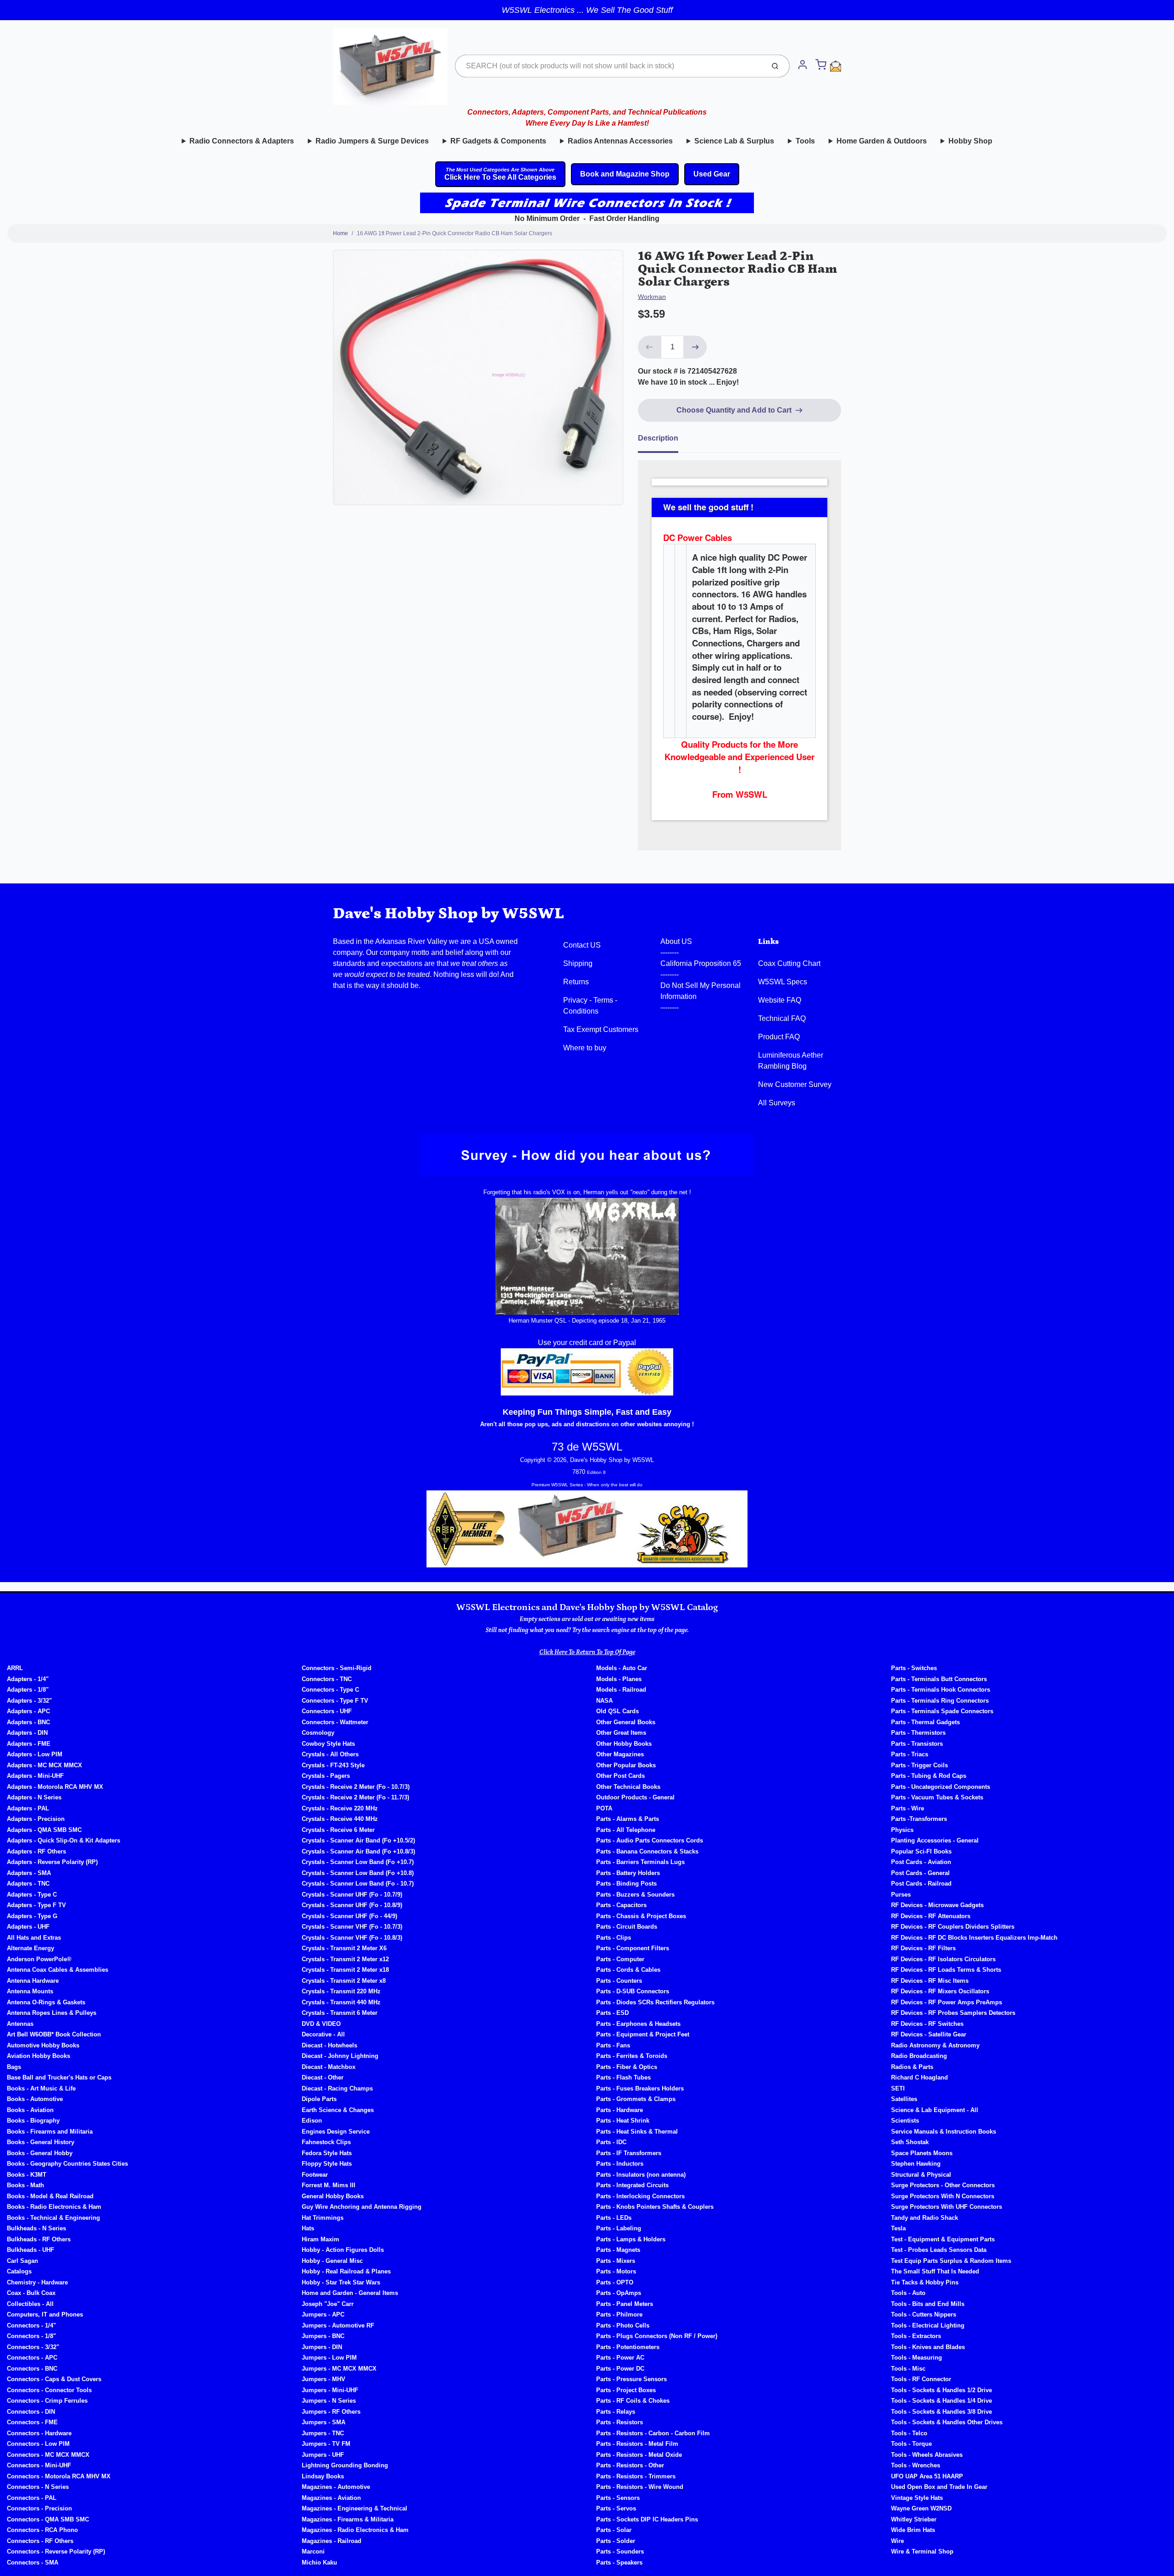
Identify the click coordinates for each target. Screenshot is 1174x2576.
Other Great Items (621, 1733)
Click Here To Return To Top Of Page (587, 1652)
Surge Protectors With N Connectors (943, 2196)
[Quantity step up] (695, 347)
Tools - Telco (909, 2433)
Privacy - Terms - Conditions (590, 1006)
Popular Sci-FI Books (921, 1851)
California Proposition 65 (701, 963)
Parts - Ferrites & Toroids (632, 2056)
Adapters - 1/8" (28, 1690)
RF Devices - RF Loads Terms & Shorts (946, 1970)
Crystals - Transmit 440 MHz (341, 2002)
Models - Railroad (621, 1690)
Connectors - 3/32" (33, 2347)
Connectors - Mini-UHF (39, 2465)
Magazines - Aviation (331, 2498)
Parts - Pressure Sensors (631, 2379)
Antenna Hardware (33, 1981)
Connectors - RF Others (40, 2541)
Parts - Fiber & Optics (627, 2067)
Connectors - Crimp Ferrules (47, 2401)
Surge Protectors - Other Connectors (943, 2185)
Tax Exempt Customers (601, 1029)
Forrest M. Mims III (329, 2185)
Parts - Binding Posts (626, 1884)
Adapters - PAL (28, 1808)
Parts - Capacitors (621, 1905)
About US (676, 941)
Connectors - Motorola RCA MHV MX (59, 2476)
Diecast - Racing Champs (337, 2088)
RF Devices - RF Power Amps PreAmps (947, 2002)
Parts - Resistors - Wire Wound (640, 2487)
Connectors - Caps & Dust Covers (54, 2379)
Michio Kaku (319, 2562)
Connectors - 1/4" (31, 2325)
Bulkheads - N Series (36, 2228)
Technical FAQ (782, 1018)
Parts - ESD (612, 2013)
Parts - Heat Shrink (623, 2121)
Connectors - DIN (31, 2412)
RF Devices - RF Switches (927, 2024)
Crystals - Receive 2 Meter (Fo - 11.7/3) (355, 1797)
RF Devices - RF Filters (923, 1948)
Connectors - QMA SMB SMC (48, 2519)
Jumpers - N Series (329, 2401)
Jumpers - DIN (322, 2347)
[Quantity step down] (649, 347)
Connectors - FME (32, 2422)
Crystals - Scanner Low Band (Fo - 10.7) (358, 1884)
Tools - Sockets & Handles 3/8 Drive (941, 2412)
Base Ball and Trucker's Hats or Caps (59, 2077)
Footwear (315, 2175)
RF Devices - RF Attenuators (931, 1916)
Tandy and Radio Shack (925, 2218)
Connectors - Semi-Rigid (337, 1668)
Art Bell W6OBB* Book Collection (54, 2034)
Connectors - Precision (39, 2508)
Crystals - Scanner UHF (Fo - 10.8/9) (352, 1905)
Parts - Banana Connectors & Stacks (647, 1851)
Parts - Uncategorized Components (941, 1787)
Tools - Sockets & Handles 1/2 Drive (941, 2390)
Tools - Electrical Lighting (928, 2325)
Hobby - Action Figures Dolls (343, 2250)
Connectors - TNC (327, 1679)
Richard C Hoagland (919, 2077)
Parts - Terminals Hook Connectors (941, 1690)
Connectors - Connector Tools (49, 2390)
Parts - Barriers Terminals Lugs (640, 1862)
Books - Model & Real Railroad (50, 2196)
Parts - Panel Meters (625, 2304)
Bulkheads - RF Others (39, 2239)
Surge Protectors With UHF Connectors (947, 2207)
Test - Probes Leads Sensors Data (939, 2250)
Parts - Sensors (618, 2498)
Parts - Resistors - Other (630, 2465)
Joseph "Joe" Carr (328, 2304)
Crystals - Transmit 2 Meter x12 (345, 1959)
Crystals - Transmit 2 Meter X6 (344, 1948)
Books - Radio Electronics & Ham (54, 2207)
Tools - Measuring (916, 2358)
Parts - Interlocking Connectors (640, 2196)
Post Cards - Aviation (921, 1862)
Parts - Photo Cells (623, 2325)
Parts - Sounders (620, 2551)
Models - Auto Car (622, 1668)
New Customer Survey (795, 1084)
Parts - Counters (619, 1981)
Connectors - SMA (33, 2562)
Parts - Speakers (619, 2562)
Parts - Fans (613, 2045)
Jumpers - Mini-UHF (330, 2390)
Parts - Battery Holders (628, 1873)
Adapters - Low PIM (35, 1754)
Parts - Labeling (619, 2228)
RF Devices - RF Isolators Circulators (943, 1959)
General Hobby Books (333, 2196)
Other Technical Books (628, 1787)
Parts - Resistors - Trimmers (636, 2476)
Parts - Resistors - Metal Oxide (639, 2455)
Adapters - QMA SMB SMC (44, 1830)
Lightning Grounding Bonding (345, 2465)
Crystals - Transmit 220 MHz (341, 1991)
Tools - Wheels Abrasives (927, 2455)
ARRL (15, 1668)
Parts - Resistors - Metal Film (637, 2444)
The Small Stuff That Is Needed (935, 2271)
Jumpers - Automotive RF (338, 2325)
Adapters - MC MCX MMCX (44, 1765)
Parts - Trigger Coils (919, 1765)
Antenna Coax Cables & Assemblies (58, 1970)
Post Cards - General (920, 1873)
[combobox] (609, 66)
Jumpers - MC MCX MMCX (339, 2369)
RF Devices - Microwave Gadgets (937, 1905)
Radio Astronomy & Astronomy (935, 2045)
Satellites (904, 2099)
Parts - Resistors (620, 2422)
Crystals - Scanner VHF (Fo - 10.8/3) (352, 1938)
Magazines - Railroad (332, 2541)
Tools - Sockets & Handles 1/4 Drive (941, 2401)
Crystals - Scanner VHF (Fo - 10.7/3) (352, 1927)
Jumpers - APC (323, 2314)
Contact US (582, 945)
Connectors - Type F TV (335, 1701)
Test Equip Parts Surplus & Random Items (951, 2261)
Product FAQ (779, 1037)
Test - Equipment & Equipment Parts (943, 2239)
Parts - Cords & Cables (628, 1970)
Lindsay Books (323, 2476)
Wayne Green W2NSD (921, 2508)
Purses (901, 1895)
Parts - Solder (616, 2541)
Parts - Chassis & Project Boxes (641, 1916)
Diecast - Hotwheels (329, 2045)
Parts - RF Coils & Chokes (633, 2401)
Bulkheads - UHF (30, 2250)
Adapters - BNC (28, 1722)
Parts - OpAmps (619, 2293)
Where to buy (585, 1048)
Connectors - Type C (330, 1690)
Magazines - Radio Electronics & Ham (355, 2530)
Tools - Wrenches (916, 2465)
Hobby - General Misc (332, 2261)
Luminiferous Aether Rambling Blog (791, 1061)
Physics (902, 1830)
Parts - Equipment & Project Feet (643, 2034)
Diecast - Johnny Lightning (340, 2056)
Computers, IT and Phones (45, 2314)
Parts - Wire (908, 1808)
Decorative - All (323, 2034)
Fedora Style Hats (327, 2153)
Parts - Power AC (620, 2358)
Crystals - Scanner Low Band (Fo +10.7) (358, 1862)
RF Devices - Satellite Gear (929, 2034)
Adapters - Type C (32, 1895)
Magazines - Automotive (336, 2487)
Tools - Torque (911, 2444)
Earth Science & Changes (338, 2110)
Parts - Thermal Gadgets (925, 1722)
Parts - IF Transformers (629, 2153)
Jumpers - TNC (323, 2433)
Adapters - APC (28, 1711)
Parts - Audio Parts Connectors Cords (650, 1840)
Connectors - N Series (38, 2487)
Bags (14, 2067)
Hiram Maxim (321, 2239)
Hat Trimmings (323, 2218)
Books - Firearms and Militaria (50, 2132)
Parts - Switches (914, 1668)
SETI (898, 2088)
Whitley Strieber (914, 2519)
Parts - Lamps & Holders (631, 2239)
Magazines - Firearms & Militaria (348, 2519)
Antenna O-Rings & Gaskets (46, 2002)
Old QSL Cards (617, 1711)
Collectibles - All (30, 2304)
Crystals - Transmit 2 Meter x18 (345, 1970)
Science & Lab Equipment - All (935, 2110)
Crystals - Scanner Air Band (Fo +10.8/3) (358, 1851)
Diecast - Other (323, 2077)
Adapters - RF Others (36, 1851)
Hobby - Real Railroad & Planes (346, 2271)
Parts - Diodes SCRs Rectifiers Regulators (655, 2002)
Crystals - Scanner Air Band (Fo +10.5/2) (358, 1840)
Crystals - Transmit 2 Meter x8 (344, 1981)
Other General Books (626, 1722)
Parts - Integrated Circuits (632, 2185)
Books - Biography (33, 2121)
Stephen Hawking (916, 2164)
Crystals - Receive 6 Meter (338, 1830)
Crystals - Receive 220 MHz (340, 1808)
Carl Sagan (22, 2261)
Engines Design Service (336, 2132)
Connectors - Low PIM (38, 2444)
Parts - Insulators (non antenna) (641, 2175)
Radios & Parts (912, 2067)
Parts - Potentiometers (628, 2347)
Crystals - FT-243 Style (333, 1765)
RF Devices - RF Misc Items (930, 1981)
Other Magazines (620, 1754)
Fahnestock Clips (326, 2142)
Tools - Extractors (916, 2336)
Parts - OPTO (615, 2282)
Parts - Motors (616, 2271)
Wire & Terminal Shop (922, 2551)
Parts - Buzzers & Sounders (635, 1895)
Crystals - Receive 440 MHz (340, 1819)
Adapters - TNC (28, 1884)
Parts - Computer (620, 1959)
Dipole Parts (319, 2099)
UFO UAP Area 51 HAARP (927, 2476)
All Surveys (777, 1103)
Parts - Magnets (618, 2250)
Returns (576, 982)
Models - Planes (619, 1679)
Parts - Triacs (910, 1754)
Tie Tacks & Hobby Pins (925, 2282)
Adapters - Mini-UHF (35, 1776)
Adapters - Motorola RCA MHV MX (55, 1787)
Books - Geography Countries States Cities (67, 2164)
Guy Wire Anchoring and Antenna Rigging (362, 2207)
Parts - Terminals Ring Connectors (940, 1701)
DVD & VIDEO (321, 2024)
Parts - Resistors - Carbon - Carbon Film (653, 2433)
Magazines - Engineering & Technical (354, 2508)
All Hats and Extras (34, 1938)
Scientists (905, 2121)
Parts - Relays (616, 2412)
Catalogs (19, 2271)
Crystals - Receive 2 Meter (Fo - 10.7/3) (356, 1787)
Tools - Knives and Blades (928, 2347)
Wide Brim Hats (913, 2530)
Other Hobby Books (624, 1744)
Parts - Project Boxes (626, 2390)
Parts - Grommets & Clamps (636, 2099)
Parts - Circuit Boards (627, 1927)
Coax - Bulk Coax (31, 2293)
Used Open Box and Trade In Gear (939, 2487)
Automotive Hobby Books (43, 2045)
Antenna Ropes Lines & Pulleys (52, 2013)
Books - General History (41, 2142)
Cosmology (318, 1733)
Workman (652, 297)
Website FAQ (780, 1000)
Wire (897, 2541)
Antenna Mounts (30, 1991)
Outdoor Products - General (635, 1797)
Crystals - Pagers (326, 1776)
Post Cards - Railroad (921, 1884)
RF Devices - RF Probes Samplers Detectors (953, 2013)
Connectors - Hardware (39, 2433)
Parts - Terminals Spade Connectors (942, 1711)
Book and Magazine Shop (625, 174)
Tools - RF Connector (921, 2379)
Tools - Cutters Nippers (924, 2314)
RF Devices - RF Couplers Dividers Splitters (953, 1927)
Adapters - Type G (32, 1916)
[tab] (664, 441)
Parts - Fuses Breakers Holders (640, 2088)
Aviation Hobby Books (39, 2056)
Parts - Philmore (619, 2314)
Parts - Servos (616, 2508)
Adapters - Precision (36, 1819)
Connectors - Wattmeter (335, 1722)
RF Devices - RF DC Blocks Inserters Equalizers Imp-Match (974, 1938)
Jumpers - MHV (324, 2379)
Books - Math (25, 2185)
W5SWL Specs (783, 982)
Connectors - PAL (32, 2498)
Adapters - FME (29, 1744)
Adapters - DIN (27, 1733)
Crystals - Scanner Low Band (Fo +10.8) (358, 1873)
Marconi (313, 2551)
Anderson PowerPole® (39, 1959)
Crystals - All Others (330, 1754)
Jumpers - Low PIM (329, 2358)
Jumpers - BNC (323, 2336)
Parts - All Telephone (626, 1830)
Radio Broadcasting (919, 2056)
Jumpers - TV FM (326, 2444)
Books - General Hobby (40, 2153)
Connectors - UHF (327, 1711)
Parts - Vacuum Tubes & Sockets (937, 1797)
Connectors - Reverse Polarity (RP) (56, 2551)
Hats (308, 2228)
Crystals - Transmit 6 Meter (340, 2013)
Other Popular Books (626, 1765)
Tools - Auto (908, 2293)
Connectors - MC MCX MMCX (48, 2455)
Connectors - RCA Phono (42, 2530)
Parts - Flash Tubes (623, 2077)
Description (658, 438)
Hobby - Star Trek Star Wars (341, 2282)
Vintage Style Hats (917, 2498)
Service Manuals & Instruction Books (944, 2132)
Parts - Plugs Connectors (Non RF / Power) (657, 2336)
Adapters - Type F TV (36, 1905)
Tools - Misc (908, 2369)
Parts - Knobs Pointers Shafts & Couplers (655, 2207)
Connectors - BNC (32, 2369)
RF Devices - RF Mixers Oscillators (940, 1991)
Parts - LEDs (614, 2218)
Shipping (578, 963)
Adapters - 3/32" (29, 1701)
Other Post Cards (620, 1776)
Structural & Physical (921, 2175)
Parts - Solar (614, 2530)
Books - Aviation (30, 2110)
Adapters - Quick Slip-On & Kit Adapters (64, 1840)
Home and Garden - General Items (350, 2293)
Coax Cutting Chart (789, 963)
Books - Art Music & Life (41, 2088)
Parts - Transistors (917, 1744)
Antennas (20, 2024)
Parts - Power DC (620, 2369)
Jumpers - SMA (324, 2422)
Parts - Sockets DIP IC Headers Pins (647, 2519)
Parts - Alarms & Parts (628, 1819)
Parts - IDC (611, 2142)
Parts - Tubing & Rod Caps (929, 1776)
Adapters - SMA (29, 1873)
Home (341, 233)
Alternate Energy (30, 1948)
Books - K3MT (27, 2175)
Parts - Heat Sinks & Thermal (637, 2132)
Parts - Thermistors (918, 1733)
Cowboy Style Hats (328, 1744)
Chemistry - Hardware (37, 2282)
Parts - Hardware (620, 2110)
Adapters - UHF (28, 1927)
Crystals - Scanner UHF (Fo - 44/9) (349, 1916)
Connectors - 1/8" (31, 2336)
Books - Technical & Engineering (53, 2218)
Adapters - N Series (34, 1797)
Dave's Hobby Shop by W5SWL (449, 913)
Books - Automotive (35, 2099)
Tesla (898, 2228)
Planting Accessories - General (935, 1840)
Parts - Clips (614, 1938)
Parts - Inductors (620, 2164)
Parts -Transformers (919, 1819)
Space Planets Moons (922, 2153)
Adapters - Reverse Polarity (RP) (52, 1862)
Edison (312, 2121)
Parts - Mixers (616, 2261)
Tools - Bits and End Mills (928, 2304)
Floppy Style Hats (327, 2164)
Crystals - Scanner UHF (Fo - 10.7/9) (352, 1895)
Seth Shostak (910, 2142)
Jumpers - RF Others (331, 2412)
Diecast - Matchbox (329, 2067)
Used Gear (712, 174)
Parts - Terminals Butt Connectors (939, 1679)
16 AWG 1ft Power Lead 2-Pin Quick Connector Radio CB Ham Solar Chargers (454, 233)
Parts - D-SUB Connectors (633, 1991)
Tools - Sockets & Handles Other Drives (947, 2422)
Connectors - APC (32, 2358)
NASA (604, 1701)
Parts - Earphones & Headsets (638, 2024)
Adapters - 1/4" (28, 1679)
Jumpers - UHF (323, 2455)
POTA (604, 1808)
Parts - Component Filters (633, 1948)
